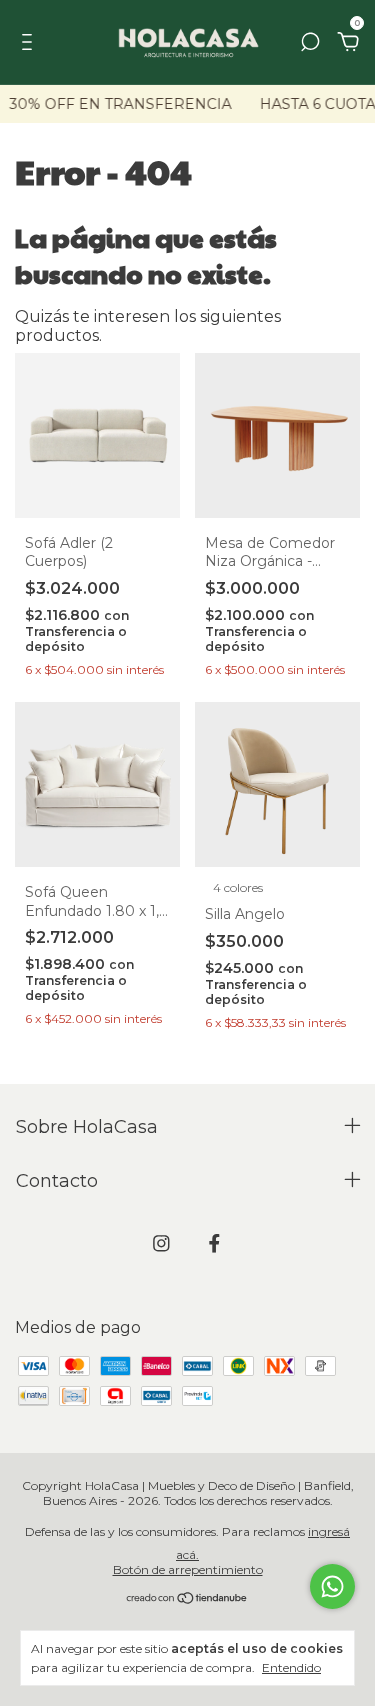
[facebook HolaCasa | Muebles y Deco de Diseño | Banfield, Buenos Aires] (214, 1243)
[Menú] (30, 42)
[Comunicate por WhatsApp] (332, 1586)
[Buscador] (310, 42)
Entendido (291, 1667)
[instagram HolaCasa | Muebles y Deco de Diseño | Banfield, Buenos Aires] (161, 1243)
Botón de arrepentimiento (188, 1569)
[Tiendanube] (187, 1599)
